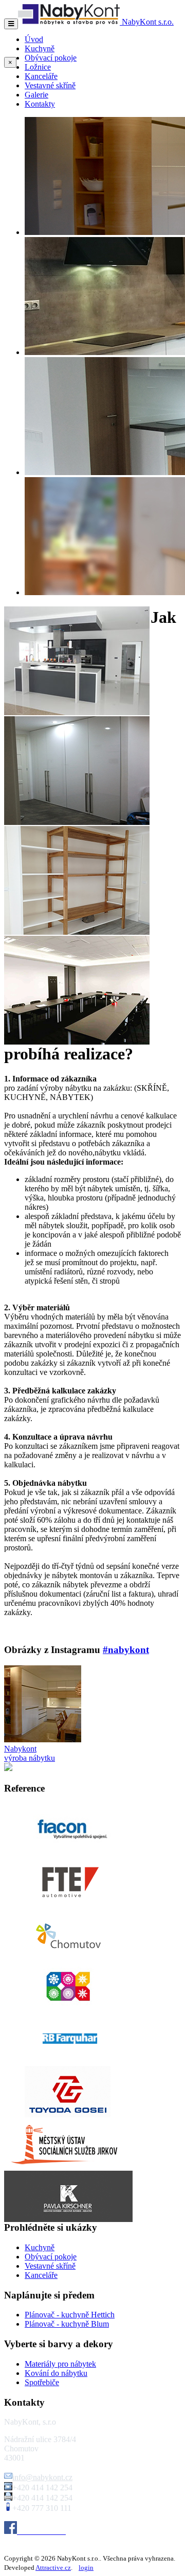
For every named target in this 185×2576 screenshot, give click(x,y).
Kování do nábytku (56, 2373)
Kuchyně (40, 48)
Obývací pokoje (51, 58)
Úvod (34, 39)
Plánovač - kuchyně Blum (67, 2324)
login (86, 2568)
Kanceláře (41, 76)
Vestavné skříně (50, 85)
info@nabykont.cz (42, 2477)
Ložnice (38, 67)
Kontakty (40, 104)
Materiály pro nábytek (60, 2364)
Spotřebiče (42, 2382)
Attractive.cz (53, 2568)
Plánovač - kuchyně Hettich (70, 2315)
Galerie (36, 95)
